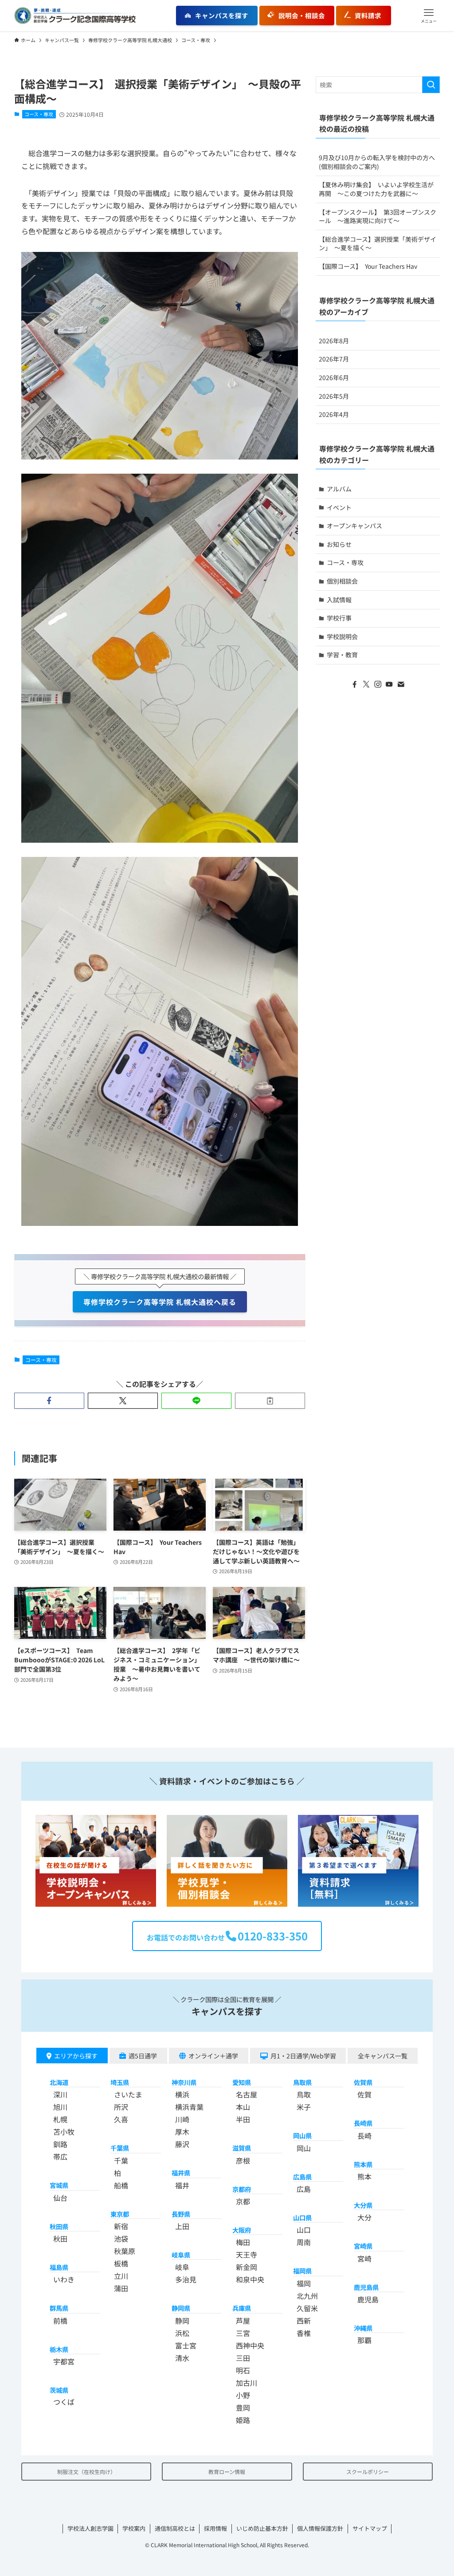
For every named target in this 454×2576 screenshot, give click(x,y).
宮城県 (59, 2185)
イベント (339, 507)
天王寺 (247, 2254)
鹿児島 (368, 2299)
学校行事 (339, 618)
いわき (64, 2279)
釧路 (60, 2144)
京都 (243, 2201)
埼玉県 (120, 2082)
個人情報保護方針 (320, 2528)
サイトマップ (370, 2528)
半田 (243, 2119)
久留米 (307, 2308)
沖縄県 (363, 2328)
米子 (304, 2107)
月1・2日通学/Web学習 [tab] (303, 2056)
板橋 (121, 2263)
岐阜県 (181, 2255)
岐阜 (182, 2267)
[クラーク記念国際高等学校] (75, 16)
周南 (304, 2242)
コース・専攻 (39, 114)
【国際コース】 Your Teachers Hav (368, 266)
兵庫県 (242, 2308)
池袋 (121, 2238)
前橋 (60, 2321)
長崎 (364, 2136)
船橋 (121, 2185)
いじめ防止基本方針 (262, 2528)
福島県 (59, 2267)
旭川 (60, 2107)
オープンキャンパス (354, 526)
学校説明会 (342, 636)
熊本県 (363, 2164)
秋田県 (59, 2226)
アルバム (339, 489)
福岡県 (302, 2271)
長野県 (181, 2214)
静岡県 (181, 2308)
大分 (364, 2217)
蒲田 (121, 2288)
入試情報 (339, 600)
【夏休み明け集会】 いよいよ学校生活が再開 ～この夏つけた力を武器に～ (376, 189)
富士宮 (186, 2345)
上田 (182, 2226)
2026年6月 (334, 377)
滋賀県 (242, 2148)
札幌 (60, 2119)
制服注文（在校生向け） (86, 2472)
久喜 (121, 2119)
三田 (243, 2358)
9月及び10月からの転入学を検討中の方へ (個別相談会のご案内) (379, 162)
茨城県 (59, 2390)
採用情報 (215, 2528)
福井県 (181, 2173)
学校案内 (134, 2528)
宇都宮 (64, 2361)
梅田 (243, 2242)
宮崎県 (363, 2246)
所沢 (121, 2107)
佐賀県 (363, 2082)
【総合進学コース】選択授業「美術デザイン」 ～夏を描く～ (378, 243)
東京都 (120, 2214)
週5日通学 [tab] (143, 2056)
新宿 (121, 2226)
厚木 (182, 2132)
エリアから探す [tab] (76, 2056)
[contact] (401, 684)
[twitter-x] (366, 684)
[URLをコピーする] (270, 1401)
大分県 (363, 2205)
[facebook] (355, 684)
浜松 (182, 2333)
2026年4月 (334, 414)
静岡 (182, 2321)
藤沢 (182, 2144)
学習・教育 (342, 655)
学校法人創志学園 (90, 2528)
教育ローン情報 (227, 2472)
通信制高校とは (175, 2528)
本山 (243, 2107)
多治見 (186, 2279)
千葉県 (120, 2148)
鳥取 (304, 2094)
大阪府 (242, 2230)
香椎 (304, 2333)
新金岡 (247, 2267)
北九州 (307, 2296)
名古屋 (247, 2094)
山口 (304, 2230)
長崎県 (363, 2123)
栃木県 (59, 2349)
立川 (121, 2276)
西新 (304, 2321)
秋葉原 (125, 2251)
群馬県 (59, 2308)
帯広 (60, 2156)
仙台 (60, 2198)
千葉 (121, 2160)
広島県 (302, 2177)
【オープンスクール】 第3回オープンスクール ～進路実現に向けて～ (378, 216)
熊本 (364, 2176)
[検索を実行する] (431, 85)
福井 (182, 2185)
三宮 (243, 2333)
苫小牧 (64, 2132)
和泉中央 (250, 2279)
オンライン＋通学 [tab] (213, 2056)
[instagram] (378, 684)
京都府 (242, 2189)
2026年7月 (334, 359)
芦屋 (243, 2321)
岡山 (304, 2148)
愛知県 (242, 2082)
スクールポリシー (368, 2472)
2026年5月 (334, 396)
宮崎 (364, 2258)
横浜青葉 (189, 2107)
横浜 (182, 2094)
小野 (243, 2395)
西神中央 (250, 2345)
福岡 (304, 2283)
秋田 (60, 2238)
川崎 (182, 2119)
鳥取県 (302, 2082)
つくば (64, 2402)
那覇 (364, 2340)
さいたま (128, 2094)
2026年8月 (334, 341)
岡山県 (302, 2135)
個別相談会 (342, 581)
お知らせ (339, 544)
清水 (182, 2358)
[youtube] (389, 684)
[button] (429, 16)
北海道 (59, 2082)
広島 (304, 2189)
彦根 (243, 2160)
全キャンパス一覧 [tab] (383, 2056)
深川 (60, 2094)
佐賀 (364, 2094)
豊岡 (243, 2407)
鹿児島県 (366, 2287)
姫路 (243, 2420)
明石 (243, 2370)
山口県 (302, 2217)
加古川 (247, 2383)
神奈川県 (184, 2082)
